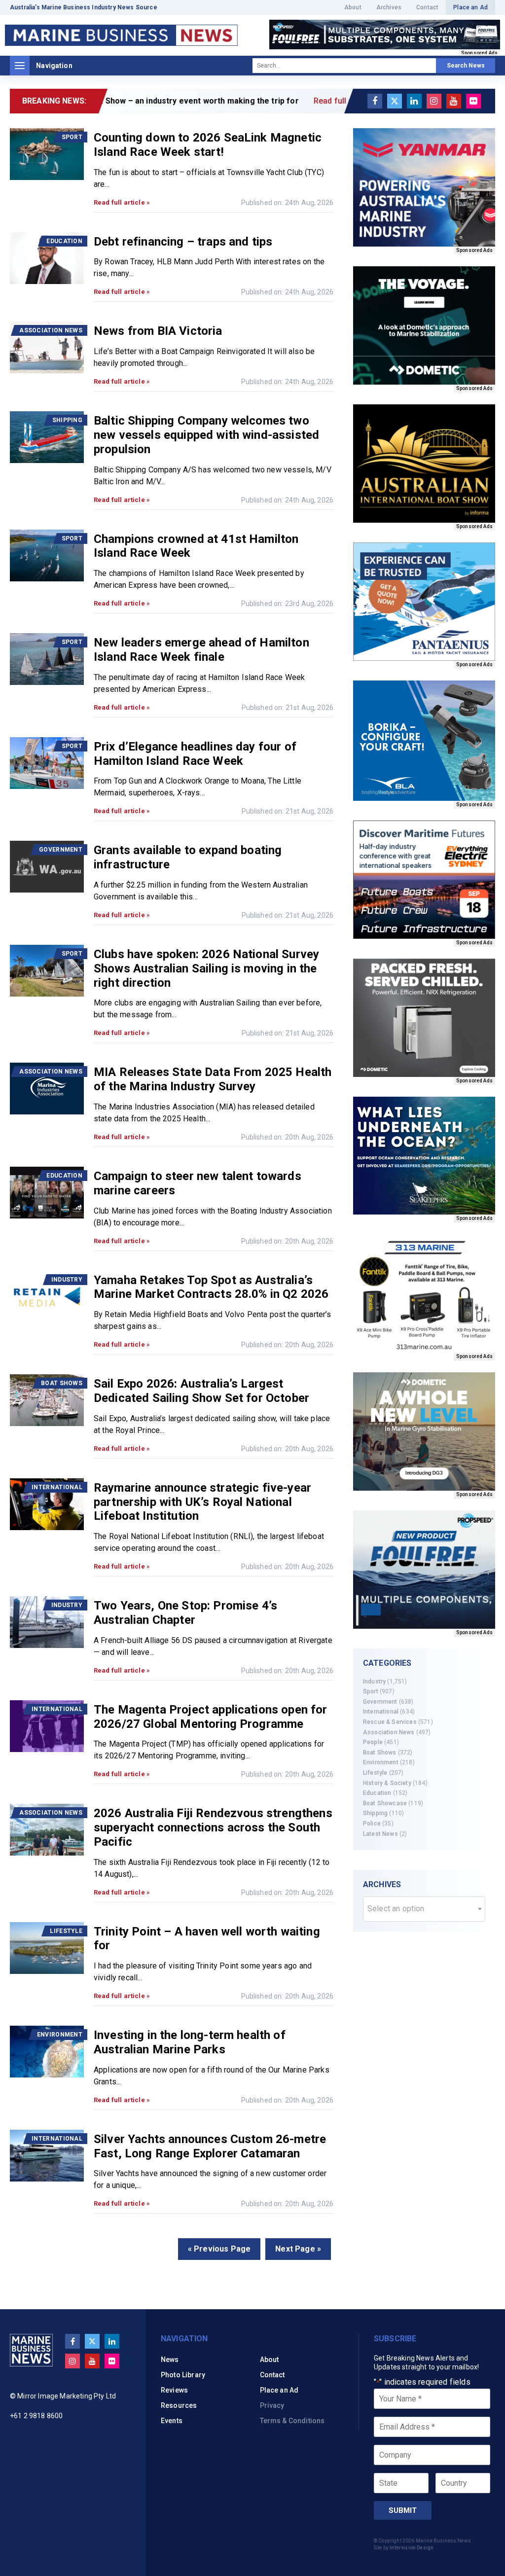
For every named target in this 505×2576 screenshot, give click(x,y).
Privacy (272, 2405)
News (170, 2360)
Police (372, 1824)
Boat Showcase (385, 1803)
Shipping (375, 1813)
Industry (374, 1682)
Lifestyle (375, 1773)
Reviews (174, 2390)
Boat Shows (380, 1753)
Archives (389, 7)
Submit (403, 2510)
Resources (179, 2405)
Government (380, 1702)
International (381, 1712)
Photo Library (183, 2375)
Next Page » (298, 2249)
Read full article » (122, 202)
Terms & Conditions (292, 2421)
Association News (389, 1732)
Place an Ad (470, 7)
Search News (466, 66)
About (353, 7)
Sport (371, 1691)
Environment (381, 1762)
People (373, 1742)
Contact (427, 7)
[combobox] (424, 1909)
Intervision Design (412, 2548)
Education (377, 1793)
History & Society (387, 1783)
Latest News (380, 1834)
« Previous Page (219, 2249)
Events (172, 2421)
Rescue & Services (390, 1722)
